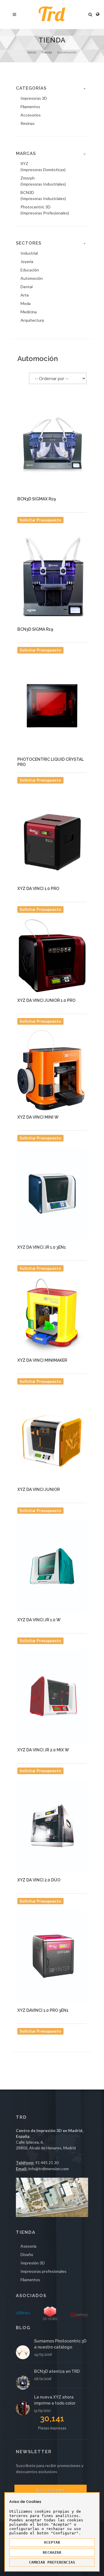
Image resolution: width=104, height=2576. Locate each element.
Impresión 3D (33, 2263)
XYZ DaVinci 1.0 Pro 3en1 (43, 2010)
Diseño (27, 2254)
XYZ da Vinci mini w (38, 1117)
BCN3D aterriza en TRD (57, 2371)
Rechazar (52, 2552)
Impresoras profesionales (43, 2271)
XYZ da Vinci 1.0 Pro (38, 889)
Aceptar (52, 2542)
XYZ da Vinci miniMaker (42, 1360)
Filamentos (30, 2280)
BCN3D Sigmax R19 (37, 499)
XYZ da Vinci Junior (39, 1489)
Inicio (32, 52)
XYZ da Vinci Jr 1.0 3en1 (42, 1247)
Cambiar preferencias (52, 2562)
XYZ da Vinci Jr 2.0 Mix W (43, 1750)
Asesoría (28, 2246)
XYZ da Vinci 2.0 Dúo (39, 1880)
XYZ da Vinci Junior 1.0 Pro (46, 1000)
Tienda (47, 52)
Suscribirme (51, 2490)
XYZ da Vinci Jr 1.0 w (39, 1620)
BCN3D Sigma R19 (35, 629)
